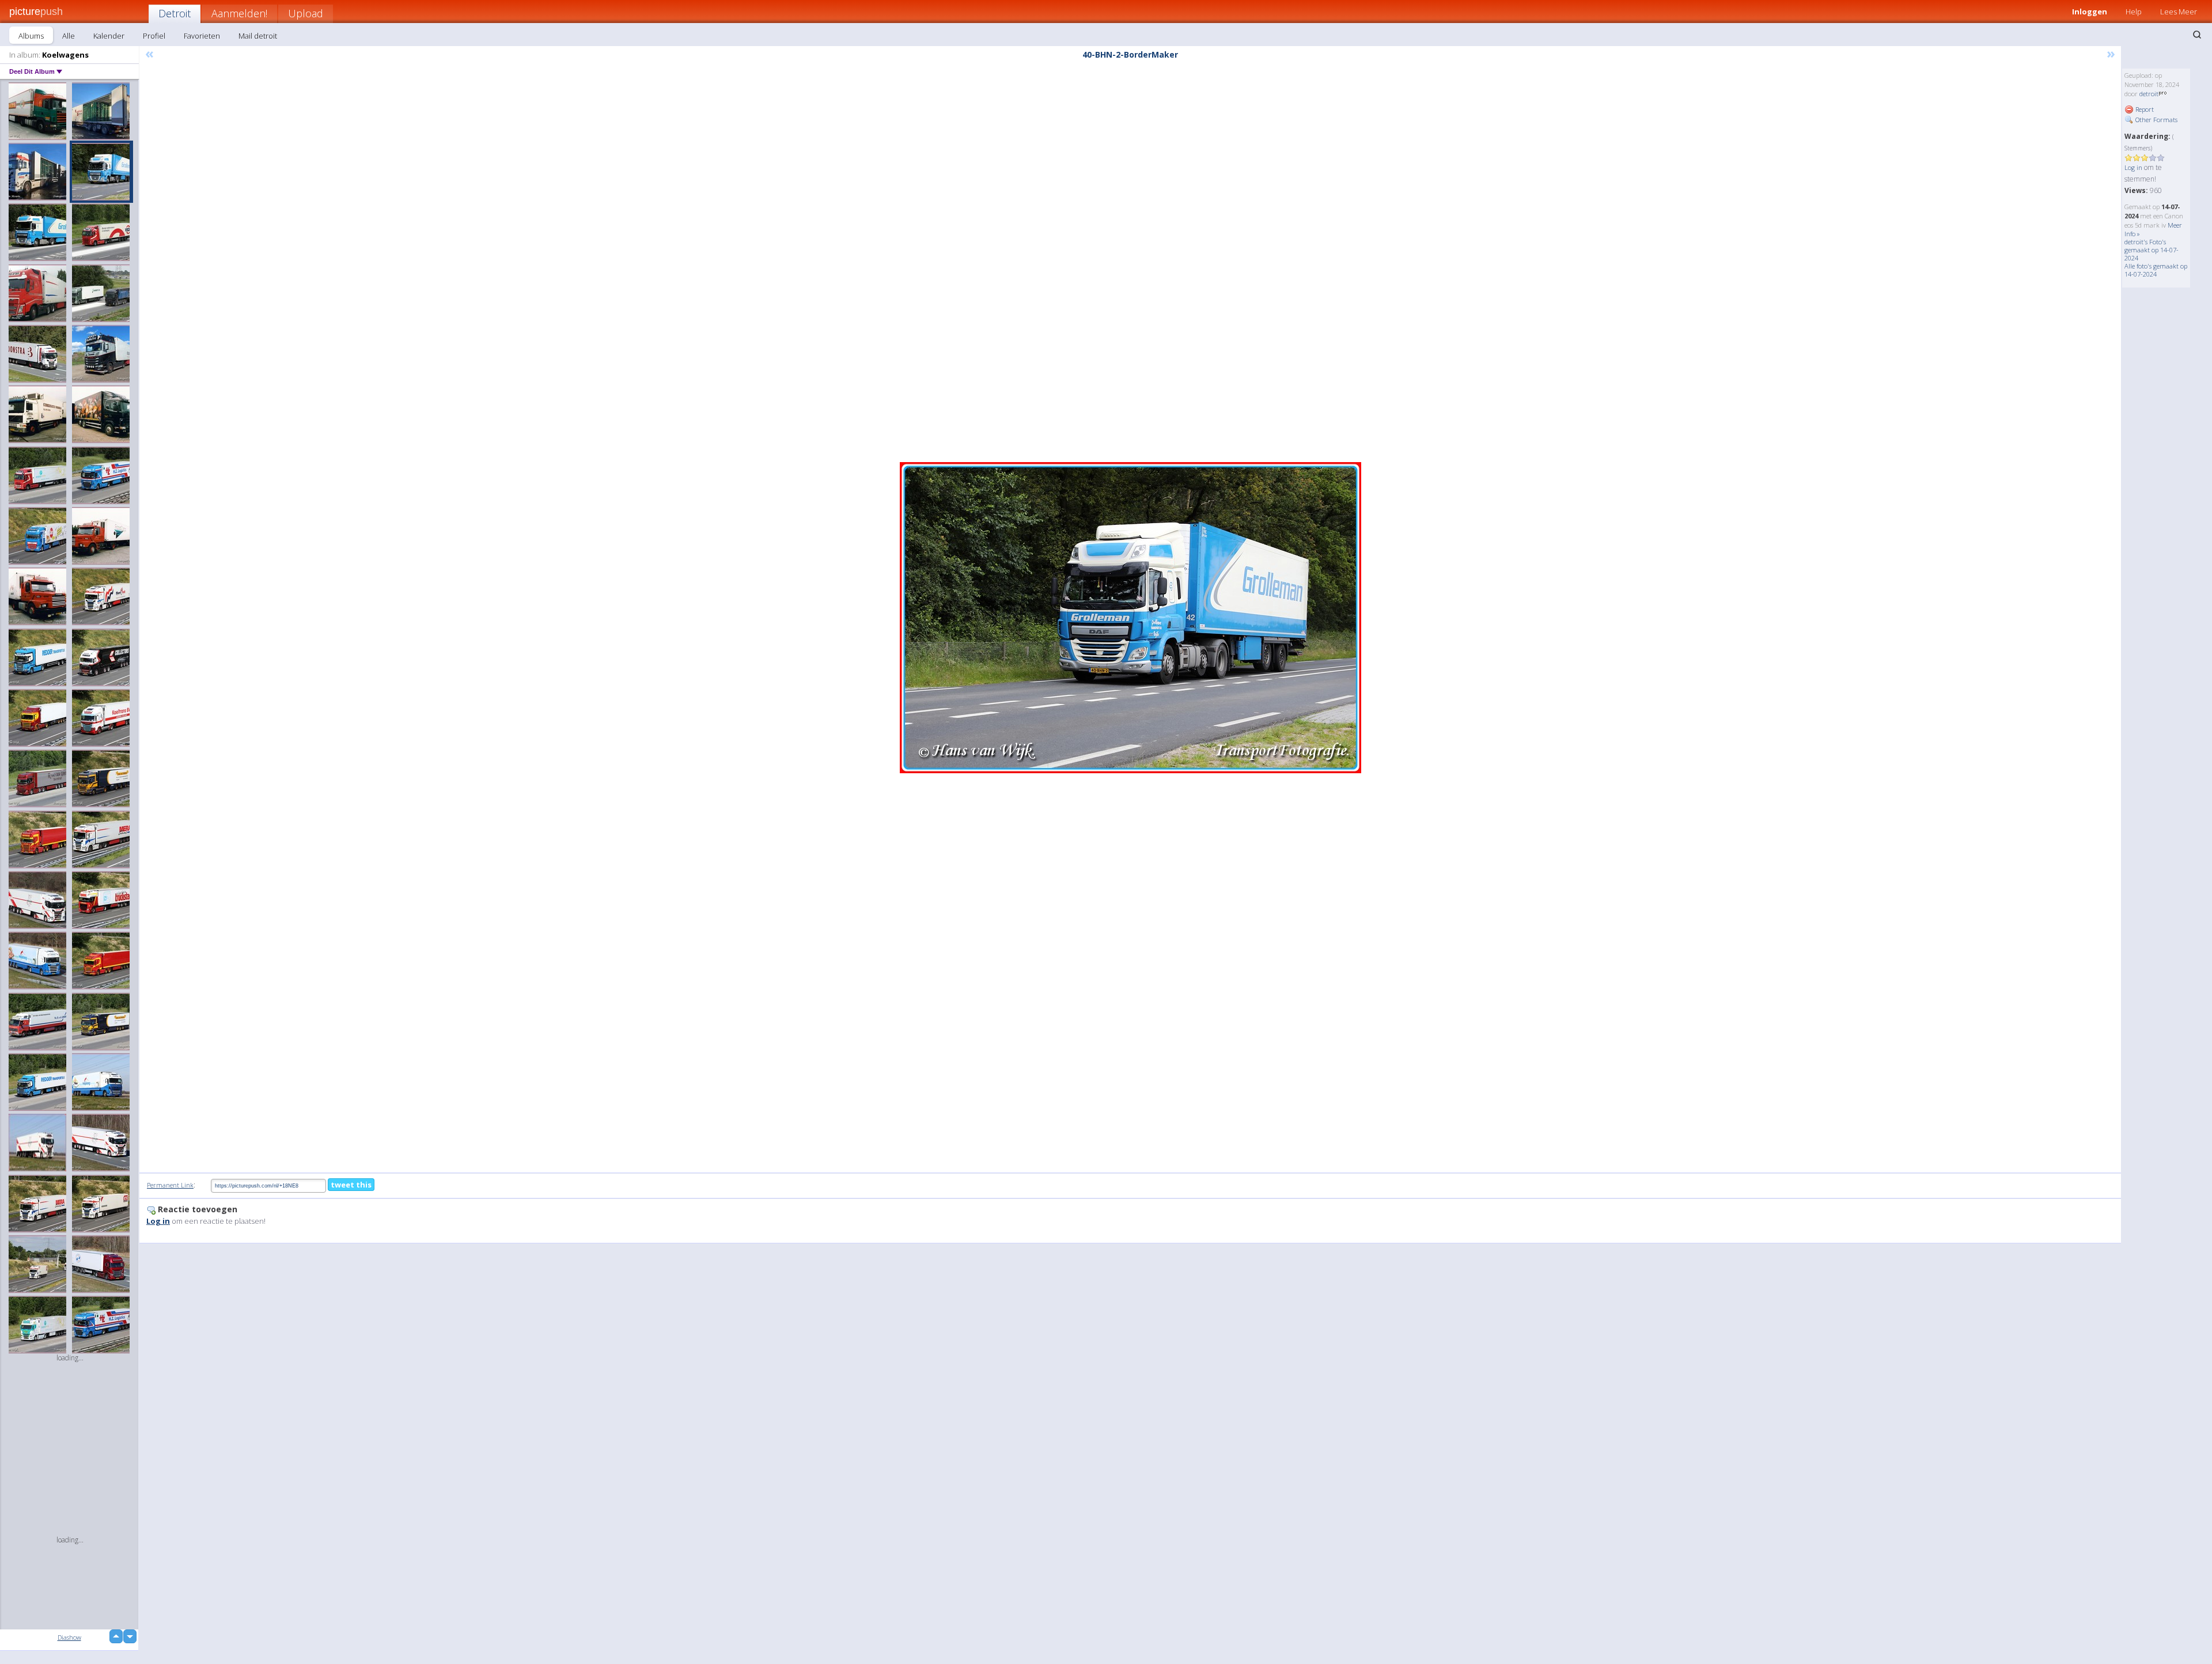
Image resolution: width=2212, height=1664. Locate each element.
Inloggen (2090, 12)
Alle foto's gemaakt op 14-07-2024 (2156, 270)
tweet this (351, 1185)
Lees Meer (2179, 12)
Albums (31, 36)
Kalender (109, 36)
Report (2144, 109)
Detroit (175, 13)
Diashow (69, 1637)
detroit (2149, 94)
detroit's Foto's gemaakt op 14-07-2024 (2152, 250)
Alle (69, 36)
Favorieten (202, 36)
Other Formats (2156, 120)
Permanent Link (170, 1185)
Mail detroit (258, 36)
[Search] (2197, 35)
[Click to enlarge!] (1130, 618)
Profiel (154, 36)
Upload (306, 13)
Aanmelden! (239, 13)
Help (2134, 12)
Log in (2133, 167)
